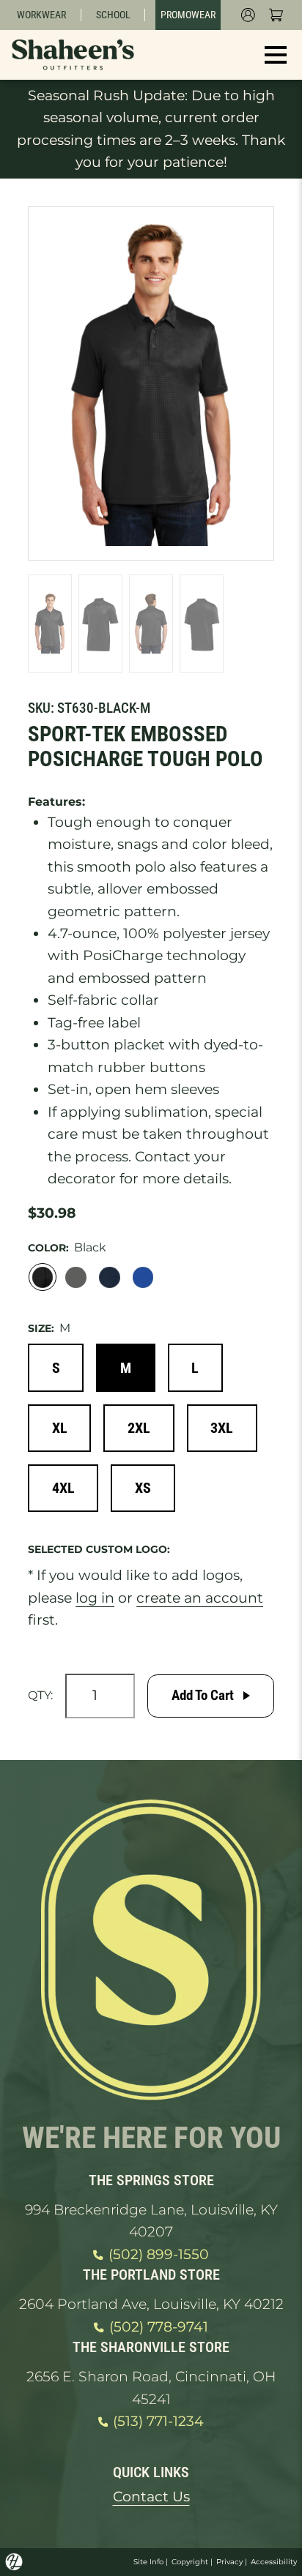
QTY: (40, 1695)
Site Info (148, 2562)
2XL (139, 1428)
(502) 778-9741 (159, 2327)
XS (143, 1488)
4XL (63, 1488)
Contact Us (151, 2497)
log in (95, 1598)
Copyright (190, 2562)
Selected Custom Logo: (99, 1549)
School (113, 15)
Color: (48, 1248)
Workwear (41, 15)
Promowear (188, 15)
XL (60, 1428)
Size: (41, 1328)
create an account (200, 1598)
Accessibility (274, 2562)
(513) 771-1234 (158, 2421)
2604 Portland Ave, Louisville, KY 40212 (151, 2304)
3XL (222, 1428)
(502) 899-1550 (159, 2254)
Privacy (229, 2562)
